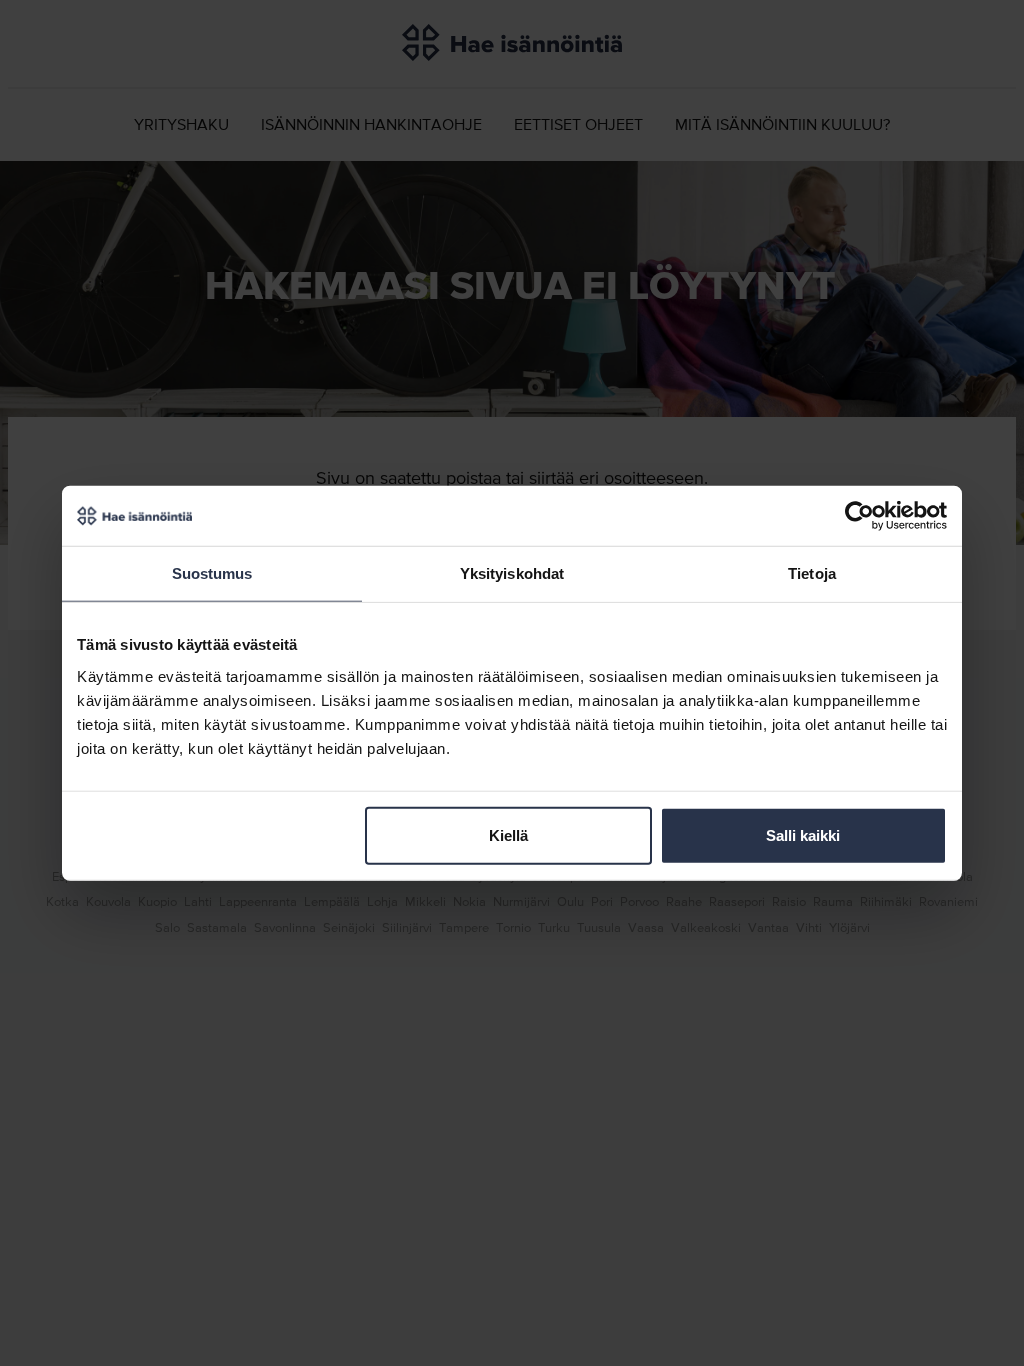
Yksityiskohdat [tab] (512, 573)
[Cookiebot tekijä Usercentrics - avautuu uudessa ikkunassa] (859, 516)
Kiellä (508, 834)
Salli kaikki (803, 834)
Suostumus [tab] (212, 573)
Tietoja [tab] (812, 573)
